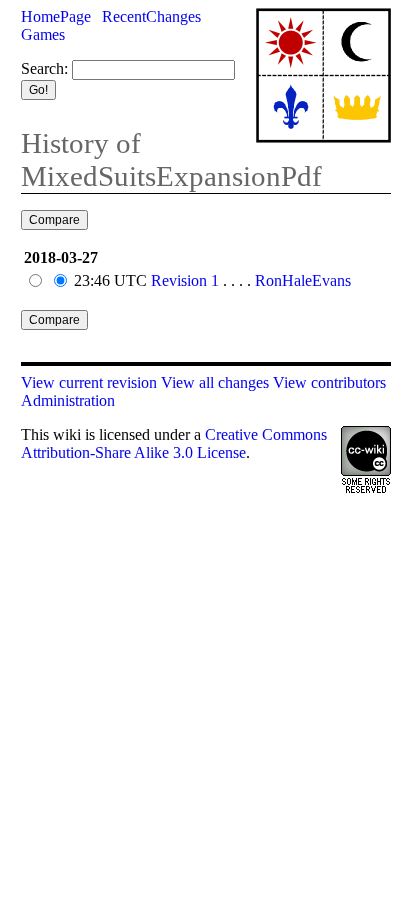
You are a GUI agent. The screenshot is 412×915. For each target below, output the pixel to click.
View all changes (215, 382)
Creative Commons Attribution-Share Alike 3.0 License (174, 443)
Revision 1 (185, 280)
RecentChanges (151, 16)
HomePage (56, 16)
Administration (68, 400)
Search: (44, 68)
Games (43, 34)
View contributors (329, 382)
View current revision (89, 382)
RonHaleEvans (303, 280)
